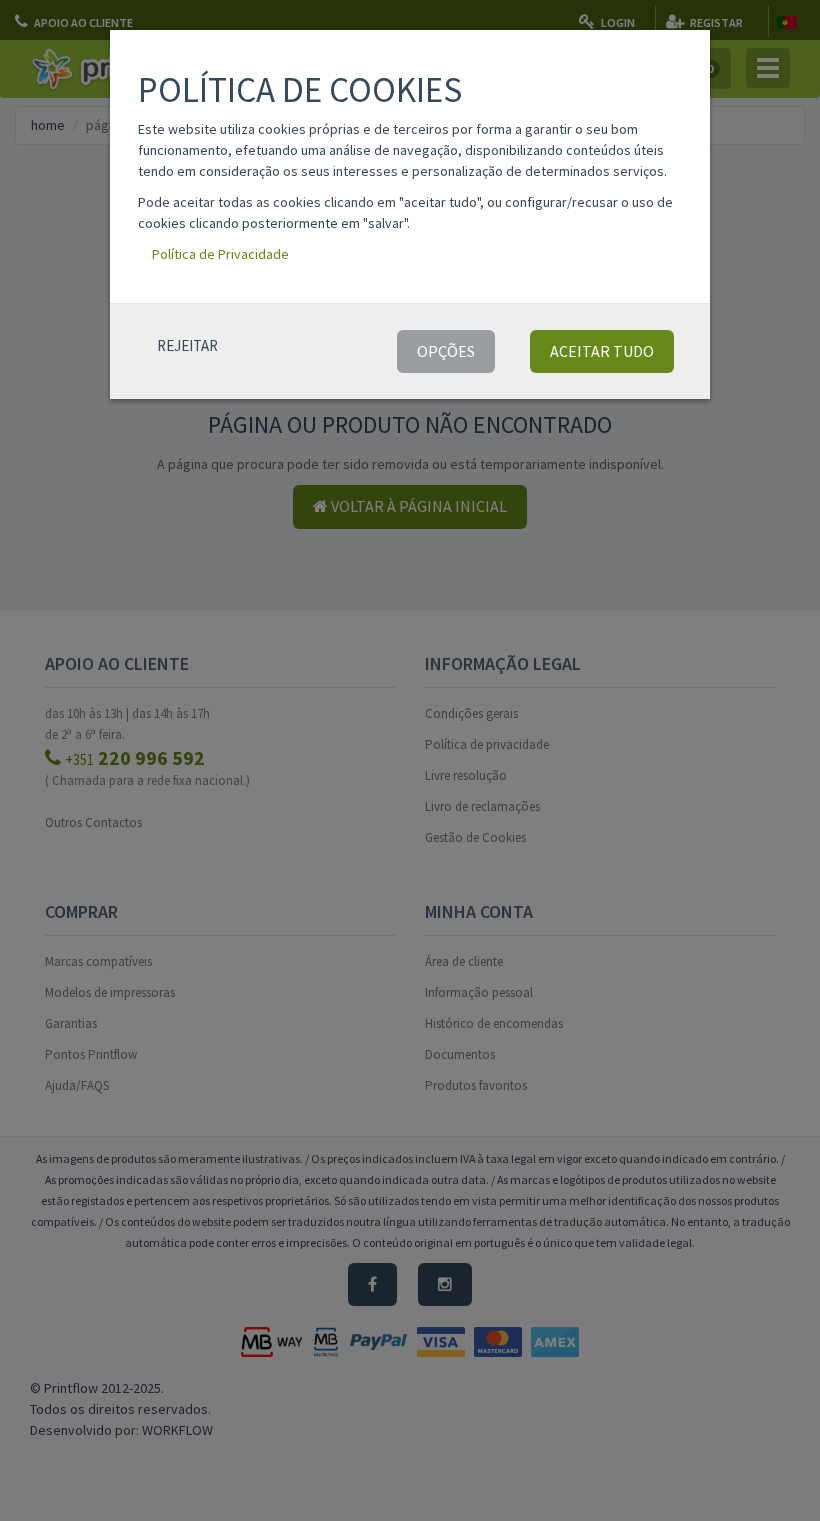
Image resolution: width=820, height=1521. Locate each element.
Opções (446, 351)
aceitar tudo (602, 351)
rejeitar (187, 345)
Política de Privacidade (220, 254)
